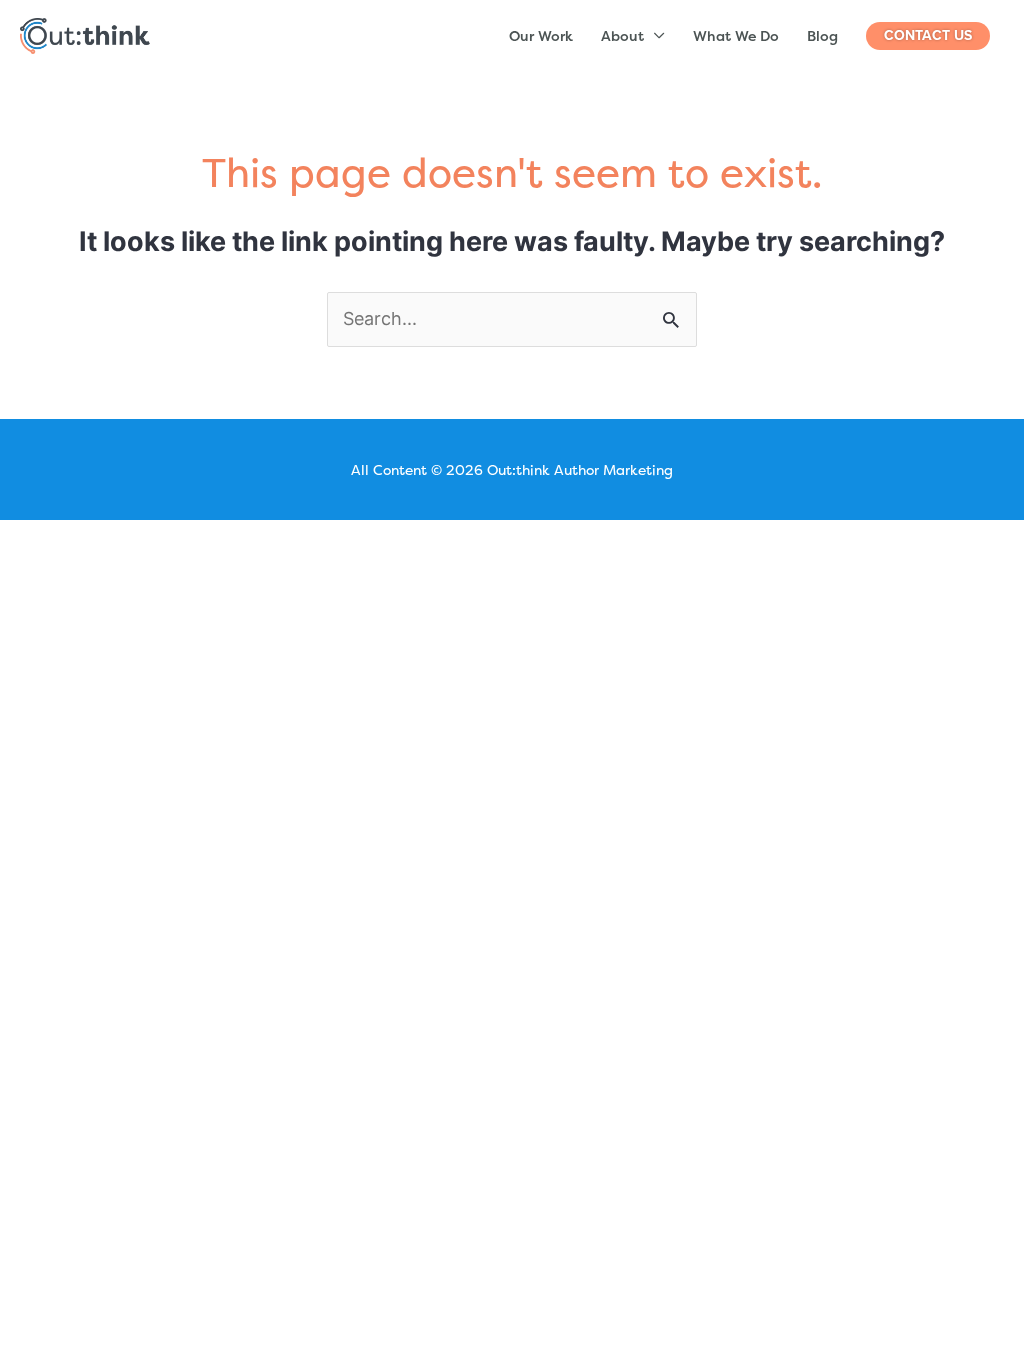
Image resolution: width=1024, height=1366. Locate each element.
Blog (822, 35)
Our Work (541, 35)
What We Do (736, 35)
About (622, 35)
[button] (928, 36)
